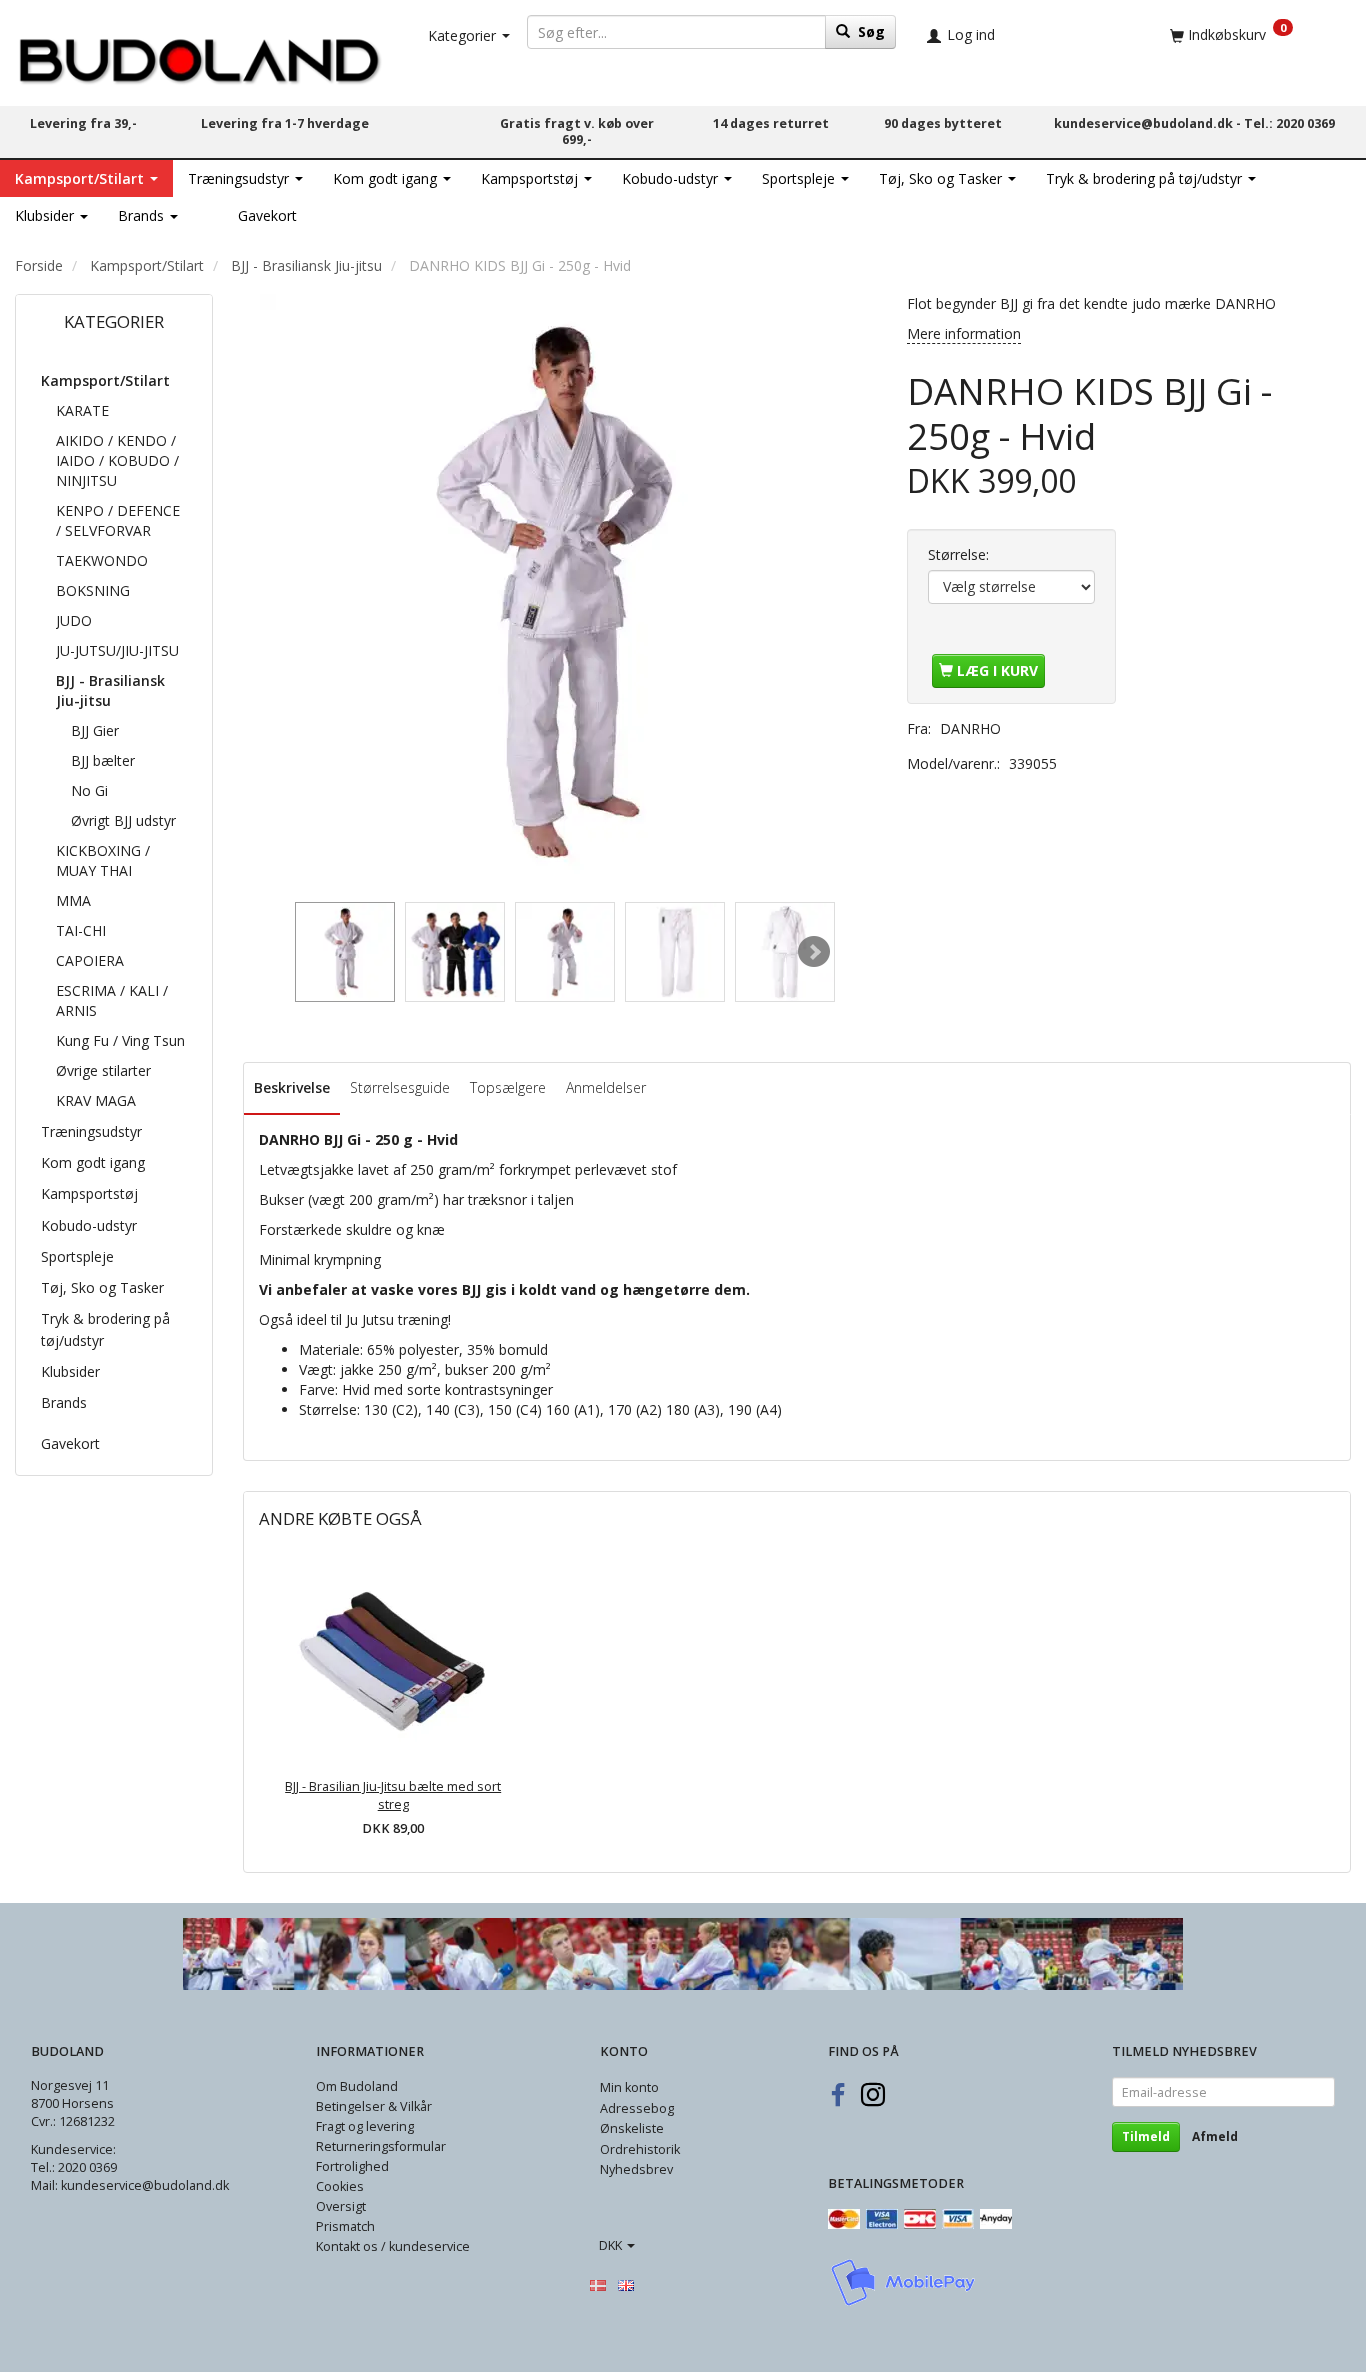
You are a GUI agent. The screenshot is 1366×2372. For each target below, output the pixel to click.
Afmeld (1215, 2136)
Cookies (340, 2186)
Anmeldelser (606, 1087)
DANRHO (970, 728)
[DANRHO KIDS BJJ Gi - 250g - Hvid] (560, 594)
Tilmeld (1146, 2136)
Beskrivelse (292, 1087)
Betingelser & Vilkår (374, 2106)
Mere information (964, 333)
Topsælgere (508, 1087)
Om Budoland (357, 2086)
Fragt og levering (365, 2126)
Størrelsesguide (400, 1087)
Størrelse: (958, 554)
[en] (626, 2285)
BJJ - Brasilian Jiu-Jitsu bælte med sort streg (393, 1795)
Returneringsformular (381, 2146)
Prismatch (345, 2226)
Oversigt (341, 2206)
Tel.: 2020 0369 (1289, 123)
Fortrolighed (352, 2166)
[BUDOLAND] (199, 55)
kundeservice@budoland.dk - (1149, 123)
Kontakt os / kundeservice (393, 2246)
